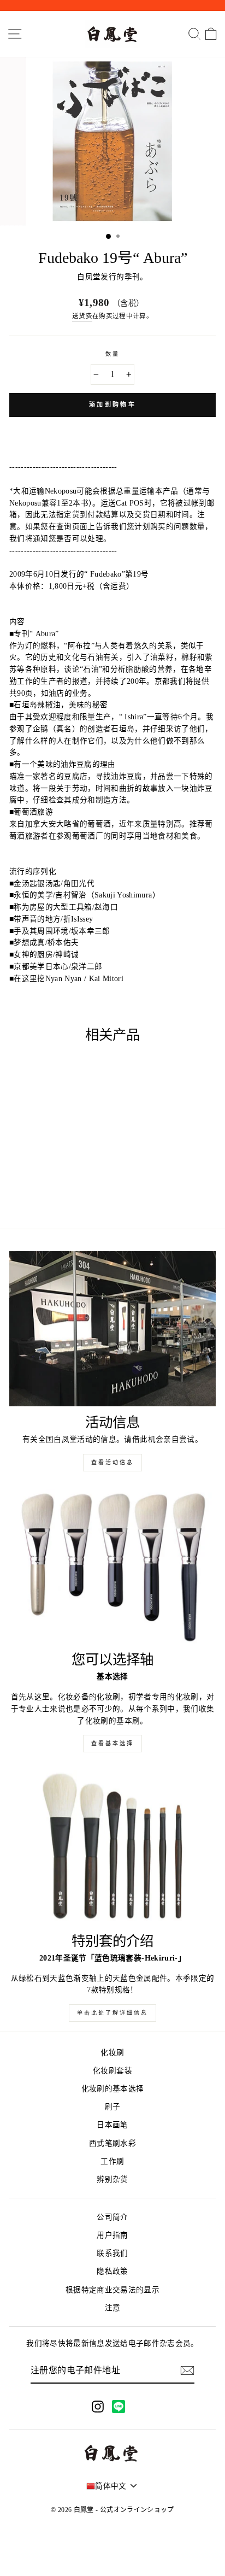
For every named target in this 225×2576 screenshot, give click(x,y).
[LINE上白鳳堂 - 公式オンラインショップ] (119, 2407)
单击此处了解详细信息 (112, 2013)
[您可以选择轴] (112, 1566)
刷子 (113, 2107)
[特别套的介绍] (112, 1847)
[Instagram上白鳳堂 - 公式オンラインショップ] (98, 2406)
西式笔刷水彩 (112, 2143)
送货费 (82, 316)
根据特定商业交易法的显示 (112, 2290)
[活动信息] (112, 1329)
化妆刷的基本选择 (113, 2089)
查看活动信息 (112, 1462)
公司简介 (112, 2217)
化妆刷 (112, 2053)
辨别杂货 (112, 2179)
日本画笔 (112, 2125)
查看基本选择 (112, 1743)
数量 (112, 354)
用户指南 (112, 2235)
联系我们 (112, 2253)
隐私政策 (112, 2271)
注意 (113, 2308)
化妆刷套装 (112, 2071)
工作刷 (112, 2161)
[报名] (187, 2370)
